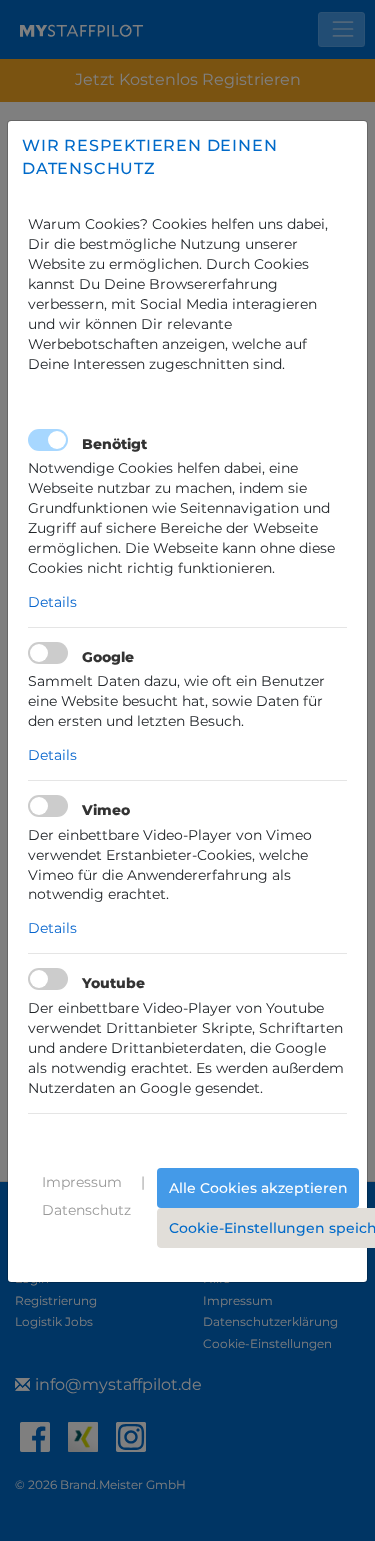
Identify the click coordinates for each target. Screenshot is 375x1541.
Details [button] (52, 602)
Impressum (82, 1182)
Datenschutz (86, 1210)
